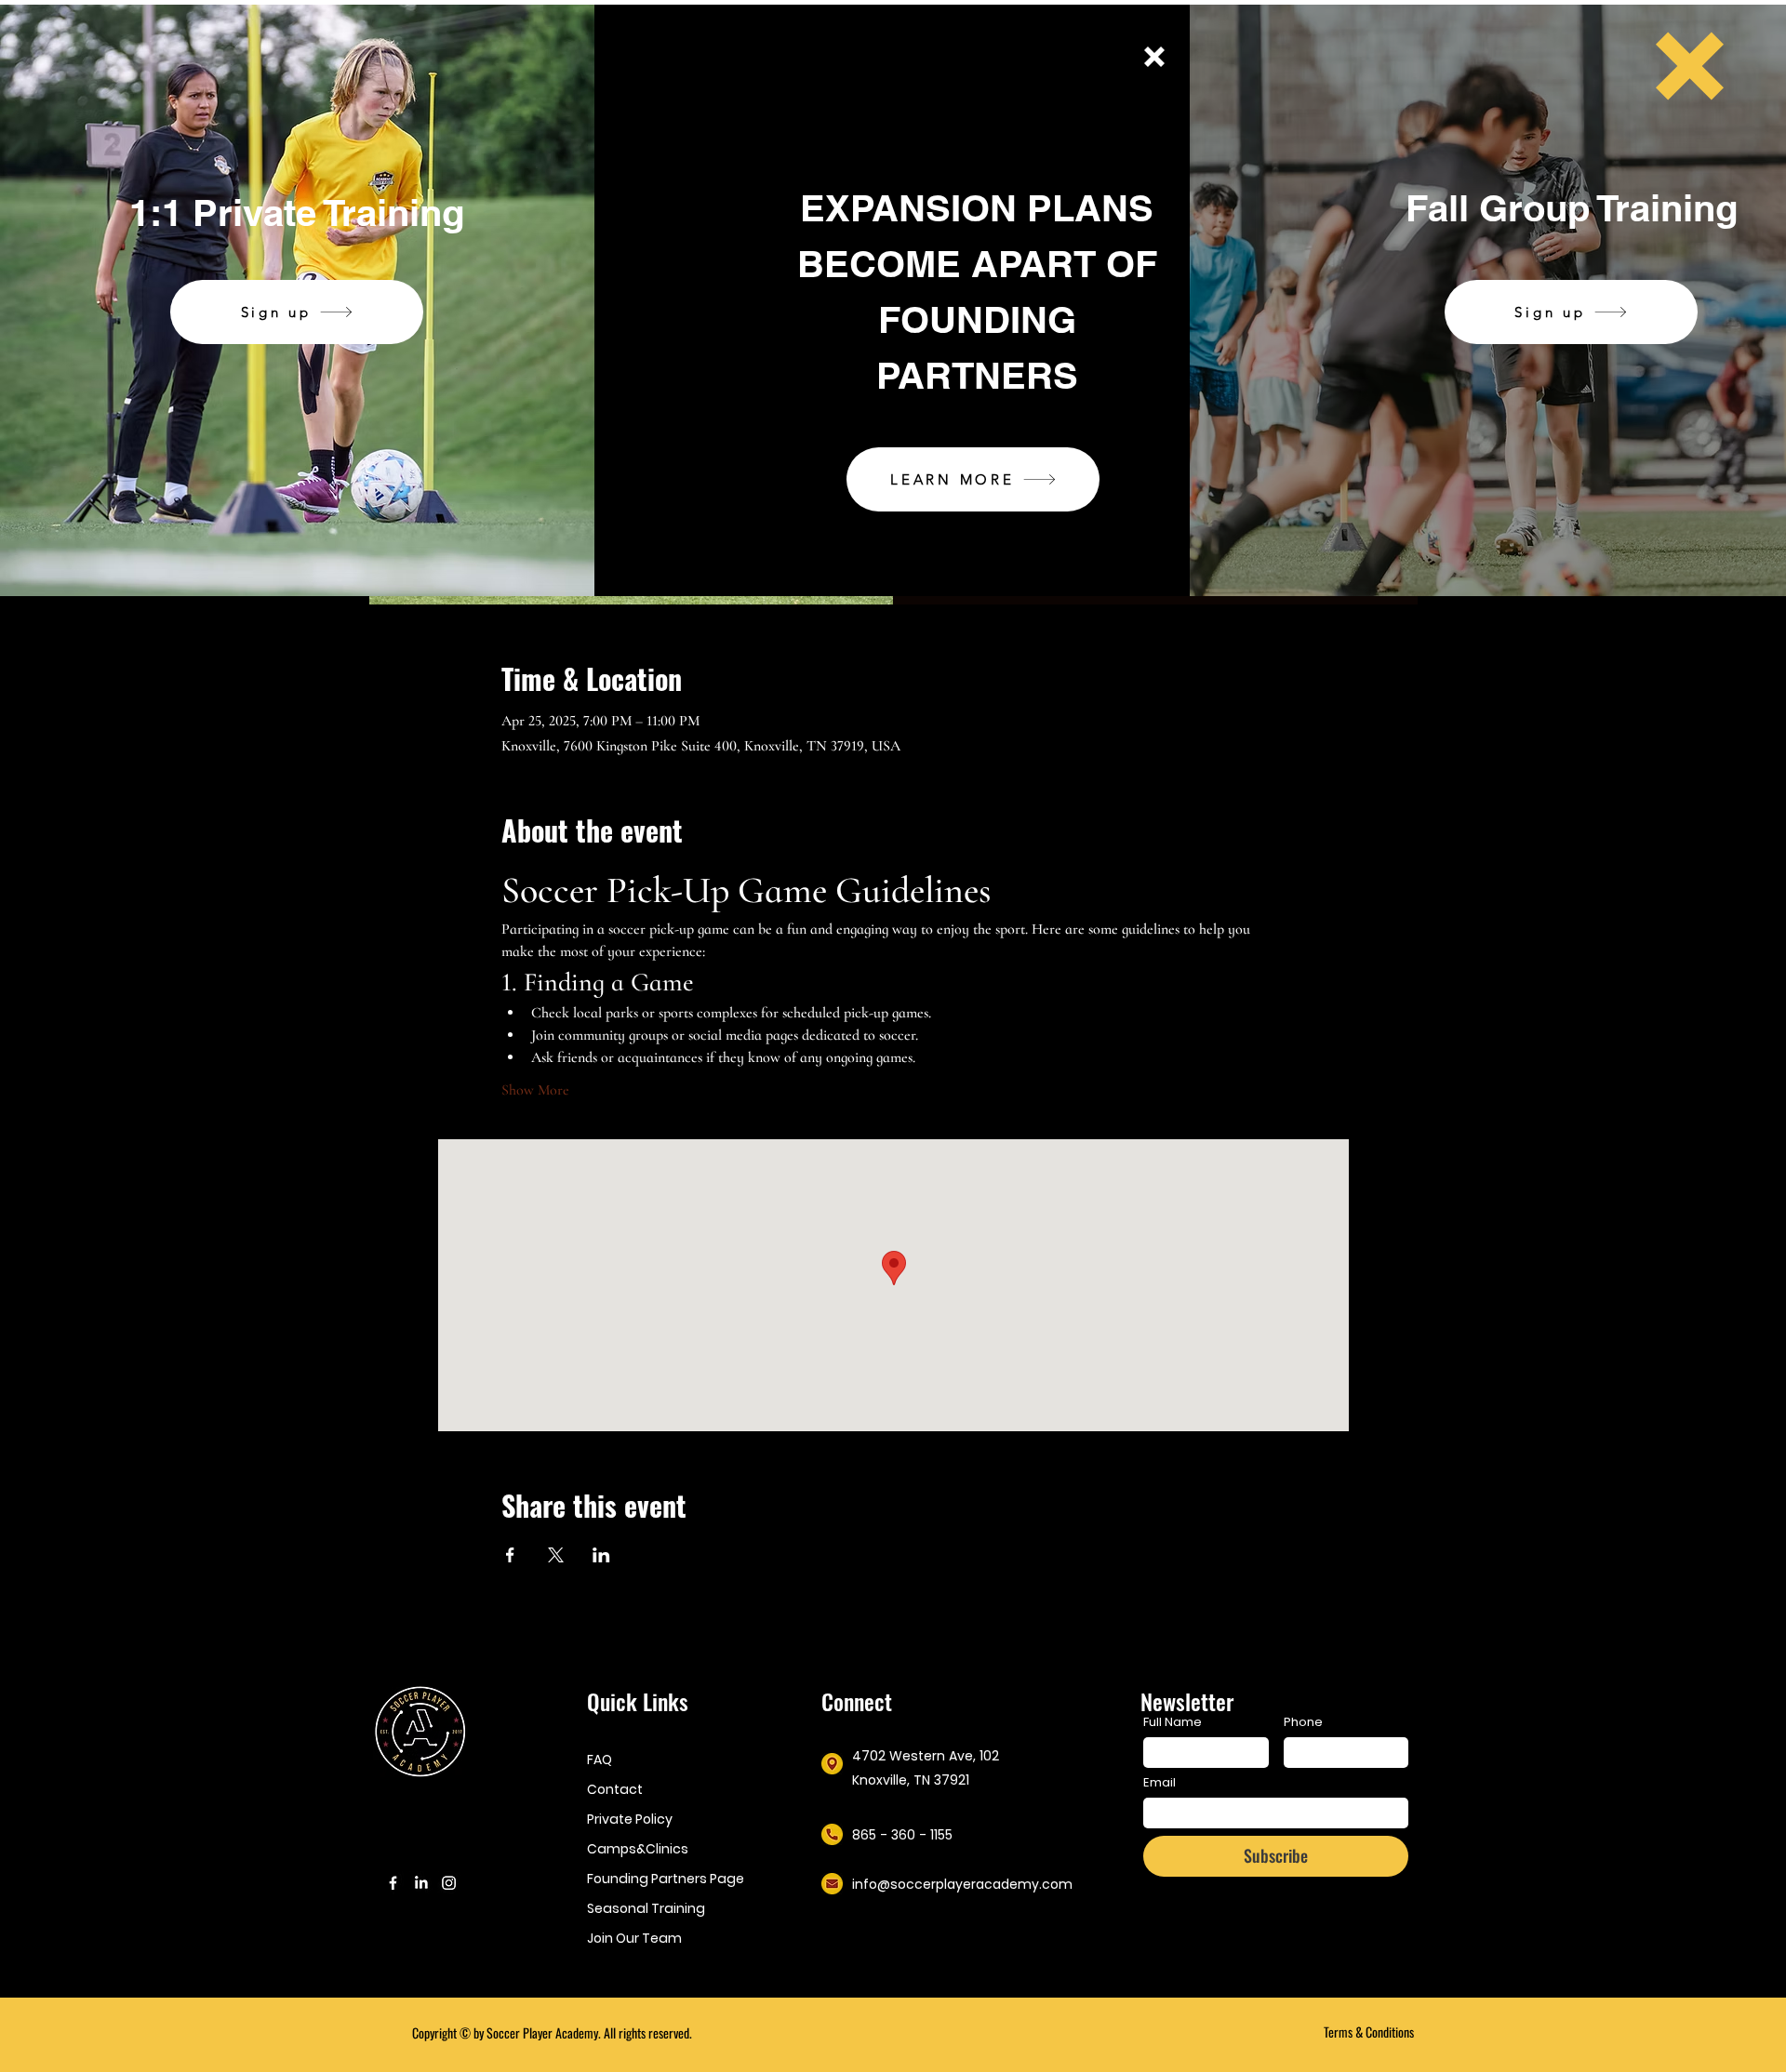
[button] (1154, 57)
